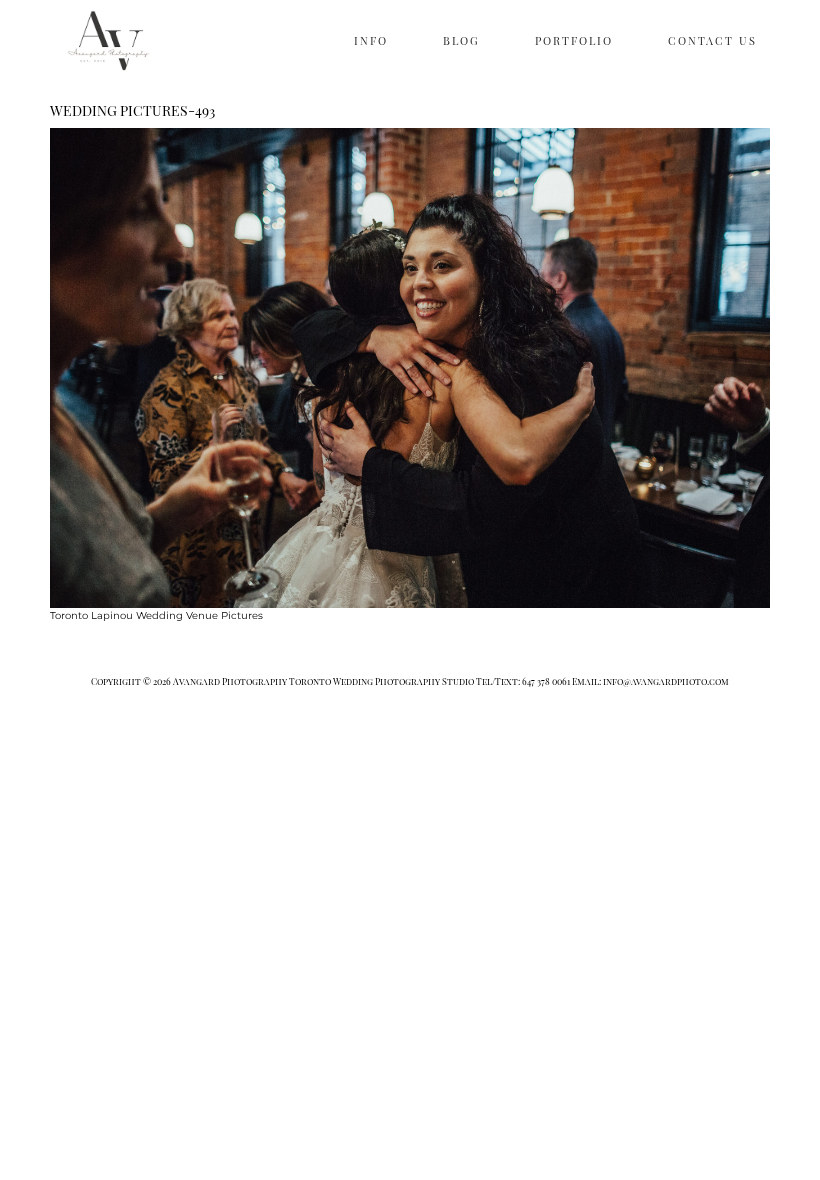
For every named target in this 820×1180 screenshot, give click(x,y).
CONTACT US (712, 40)
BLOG (461, 40)
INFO (371, 40)
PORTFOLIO (574, 40)
